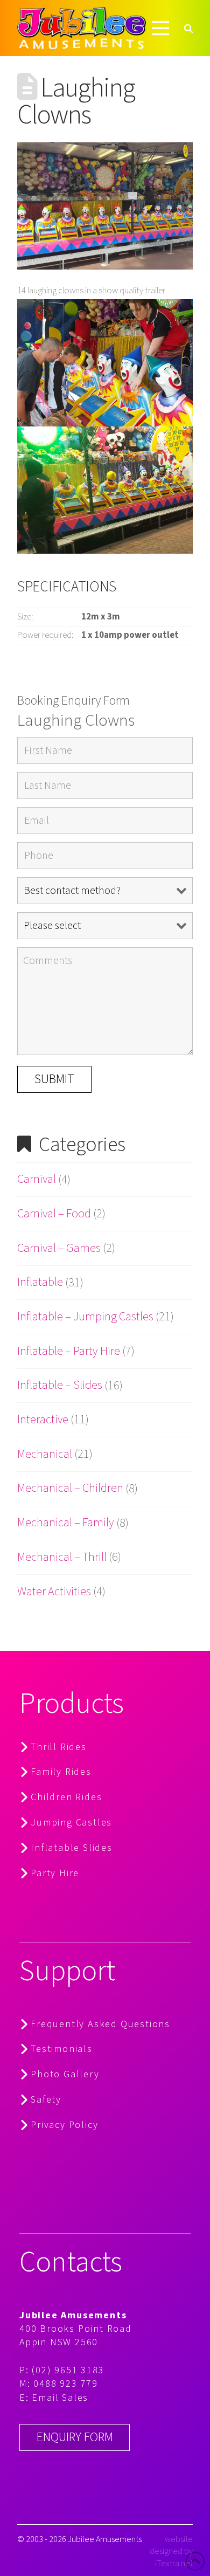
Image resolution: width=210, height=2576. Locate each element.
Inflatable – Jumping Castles (85, 1317)
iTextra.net (174, 2563)
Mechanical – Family (66, 1523)
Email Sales (60, 2397)
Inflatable (40, 1282)
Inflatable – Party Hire (69, 1351)
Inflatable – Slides (60, 1385)
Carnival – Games (59, 1248)
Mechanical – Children (70, 1488)
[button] (160, 28)
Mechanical (45, 1454)
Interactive (43, 1420)
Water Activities (54, 1592)
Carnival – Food (54, 1214)
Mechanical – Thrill (62, 1557)
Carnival (37, 1179)
